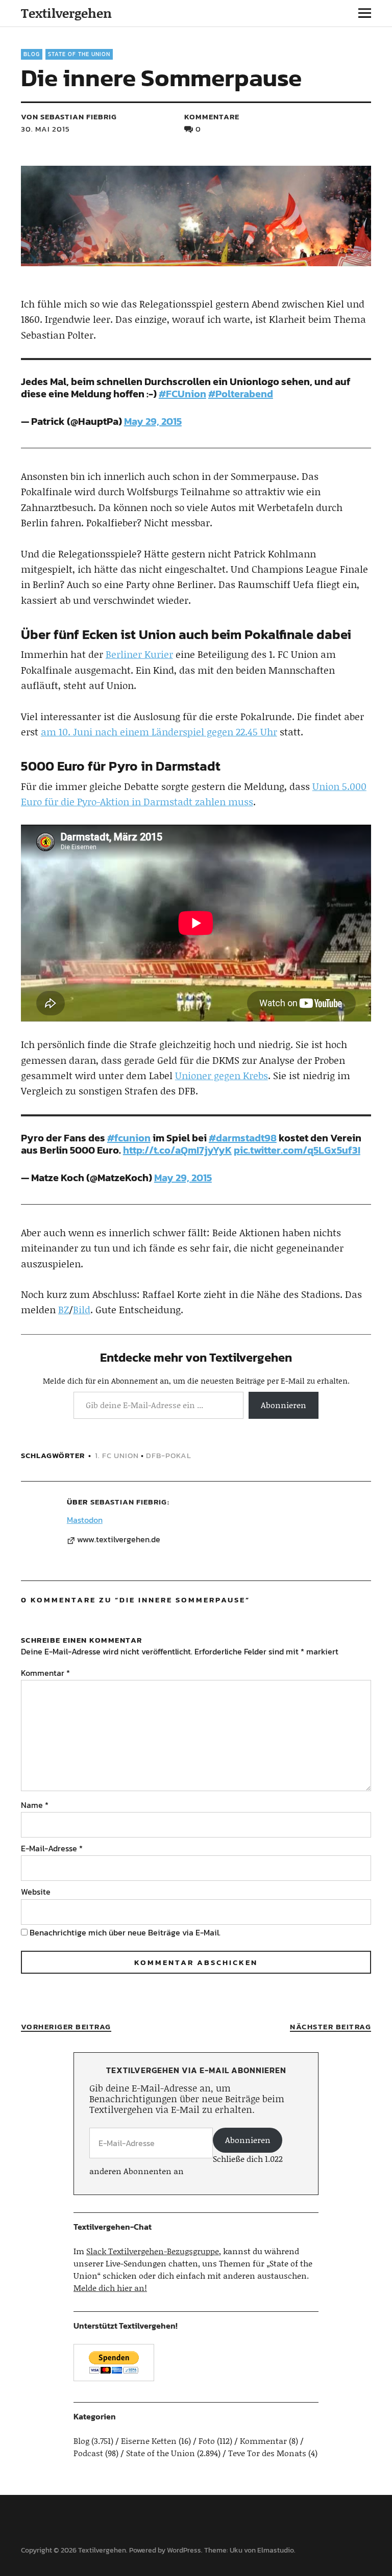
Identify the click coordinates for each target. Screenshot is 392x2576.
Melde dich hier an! (110, 2288)
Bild (82, 1309)
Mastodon (85, 1520)
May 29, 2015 (153, 421)
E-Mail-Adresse (52, 1848)
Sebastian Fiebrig (129, 1502)
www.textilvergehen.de (119, 1540)
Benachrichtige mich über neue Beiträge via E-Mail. (125, 1932)
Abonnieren (284, 1405)
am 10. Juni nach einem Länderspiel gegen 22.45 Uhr (159, 732)
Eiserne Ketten (149, 2441)
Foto (207, 2441)
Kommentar (45, 1673)
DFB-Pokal (169, 1455)
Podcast (88, 2453)
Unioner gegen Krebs (222, 1075)
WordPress (184, 2550)
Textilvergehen (66, 13)
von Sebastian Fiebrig (69, 117)
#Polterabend (241, 394)
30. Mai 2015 (45, 129)
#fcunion (129, 1138)
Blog (32, 54)
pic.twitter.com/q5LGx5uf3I (297, 1150)
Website (36, 1892)
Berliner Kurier (139, 654)
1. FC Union (117, 1455)
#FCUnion (182, 394)
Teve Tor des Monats (267, 2453)
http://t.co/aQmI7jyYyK (177, 1150)
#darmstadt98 (243, 1138)
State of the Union (79, 54)
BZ (64, 1309)
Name (35, 1805)
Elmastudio (276, 2550)
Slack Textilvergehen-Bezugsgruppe (153, 2251)
